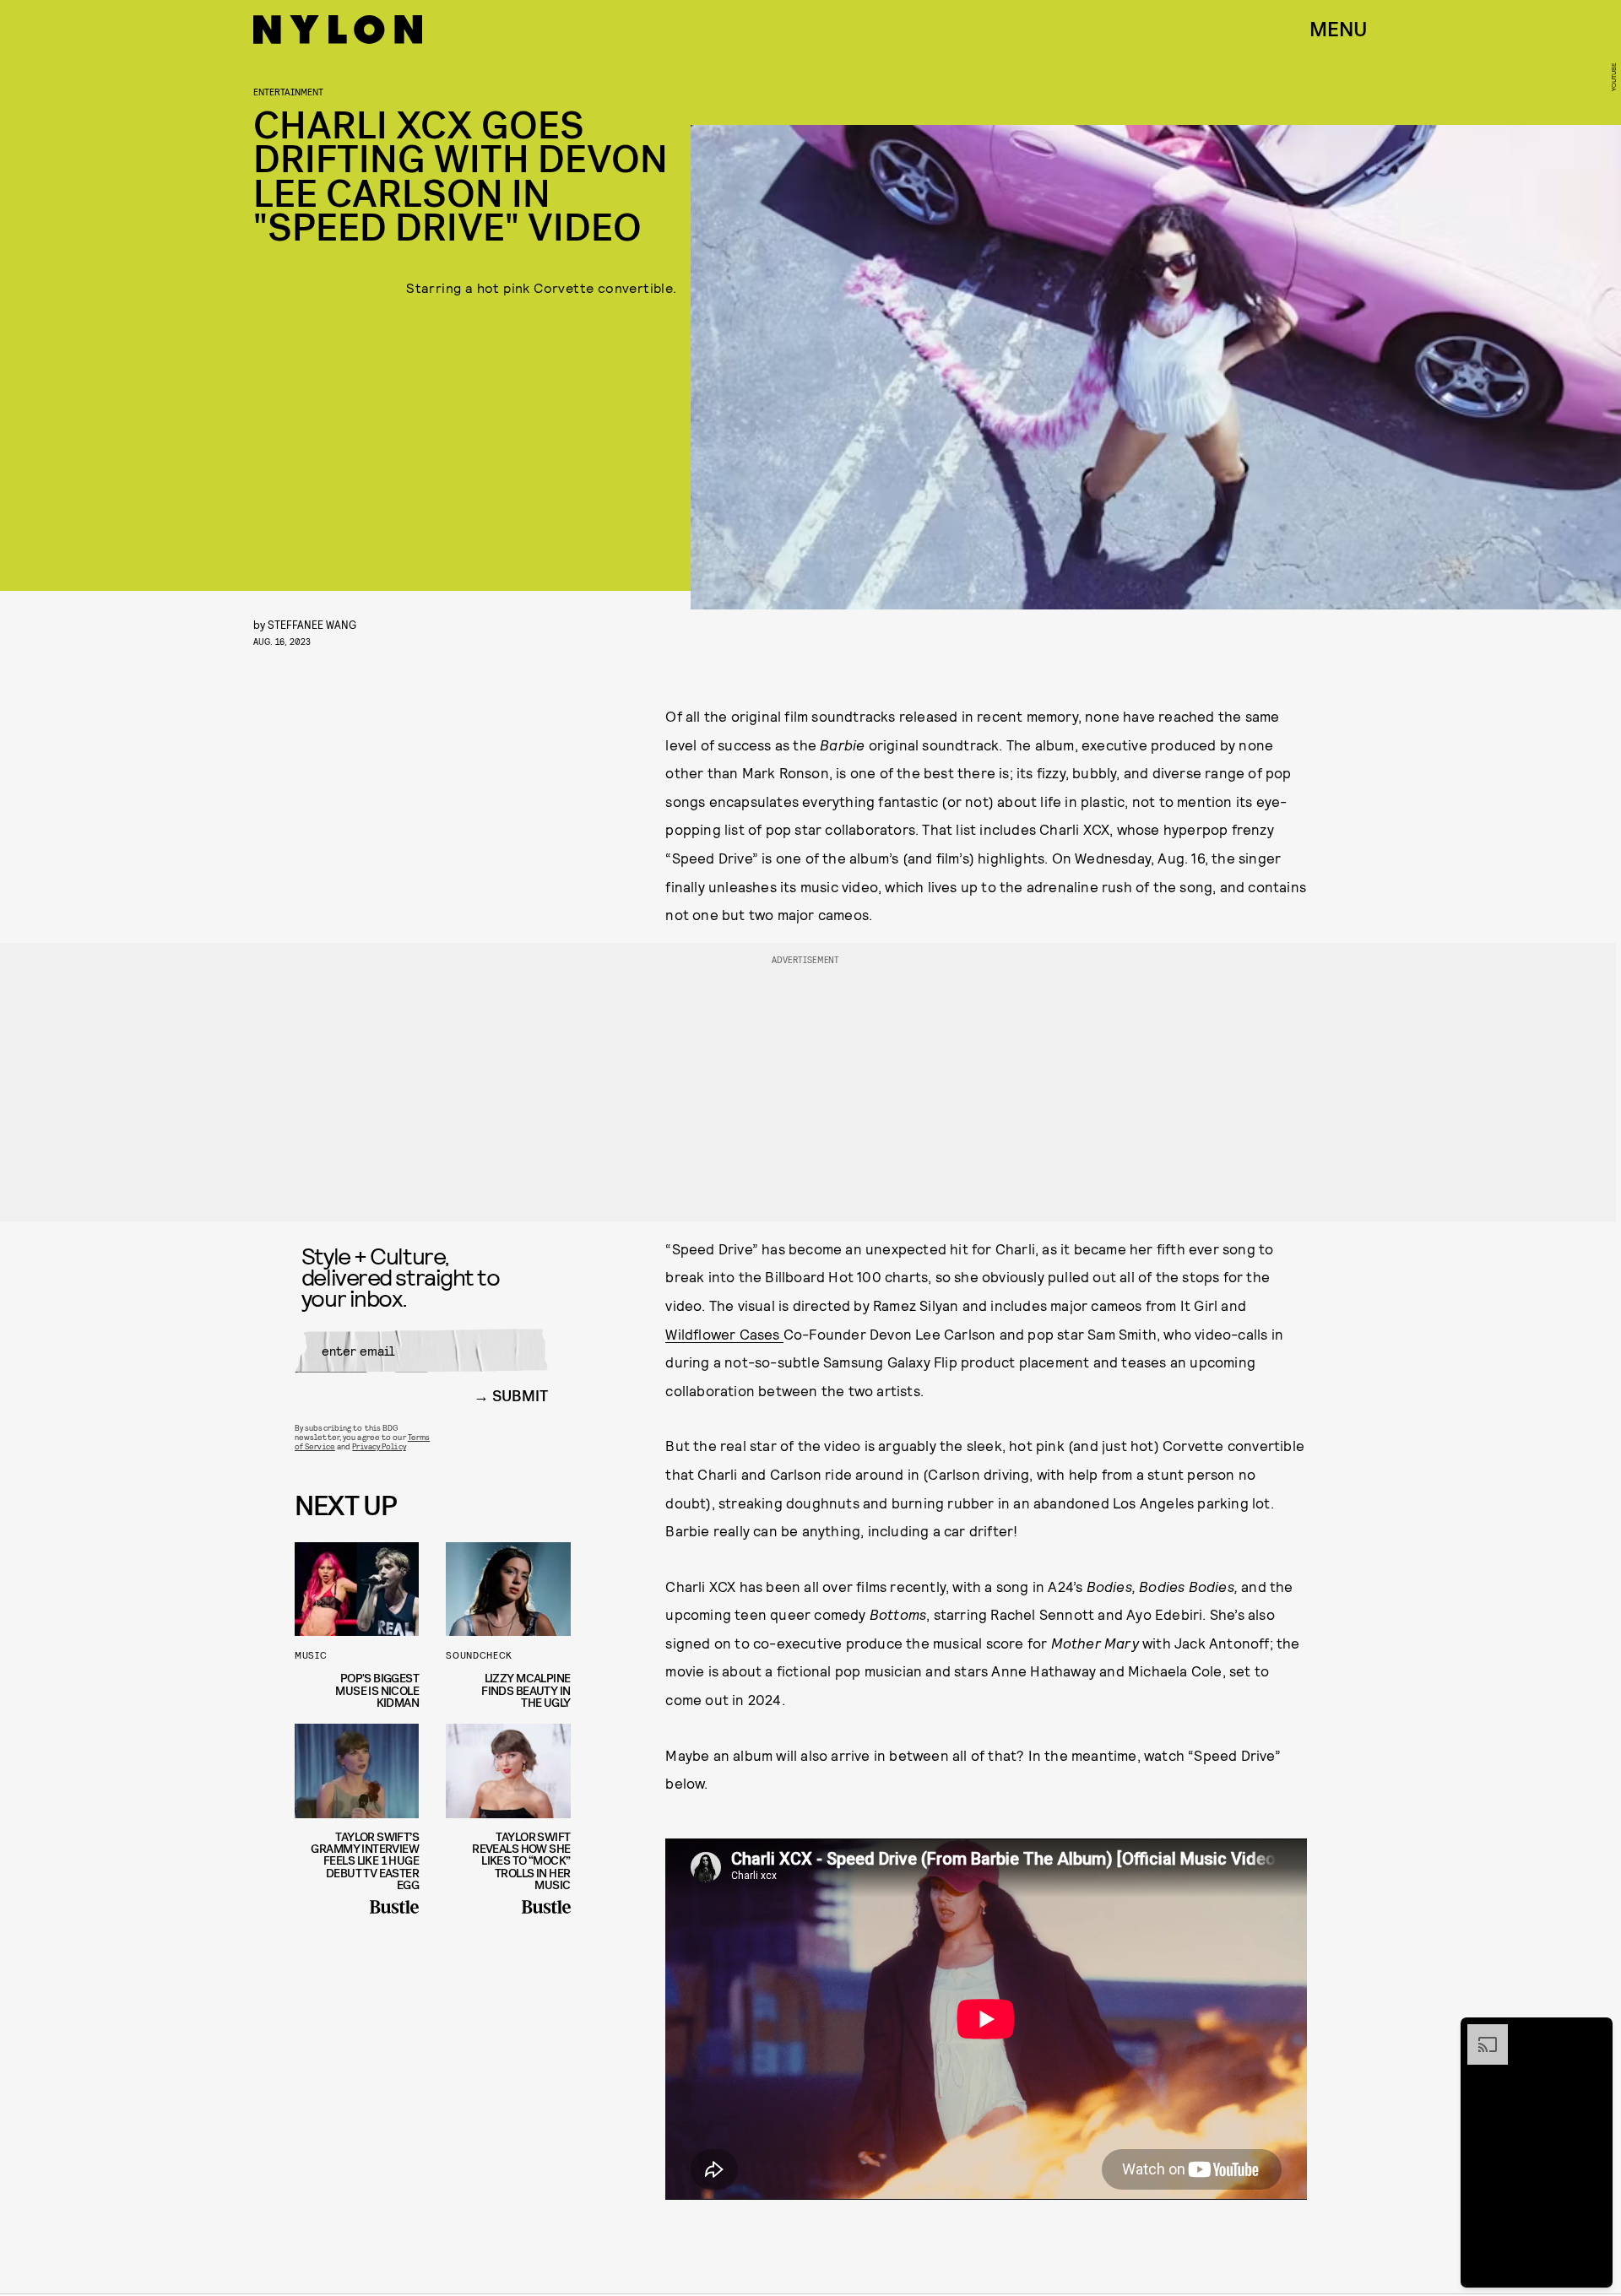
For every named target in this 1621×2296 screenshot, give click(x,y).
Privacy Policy (379, 1446)
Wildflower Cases (724, 1334)
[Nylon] (338, 30)
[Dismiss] (1594, 2033)
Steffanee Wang (312, 624)
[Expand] (1479, 2033)
